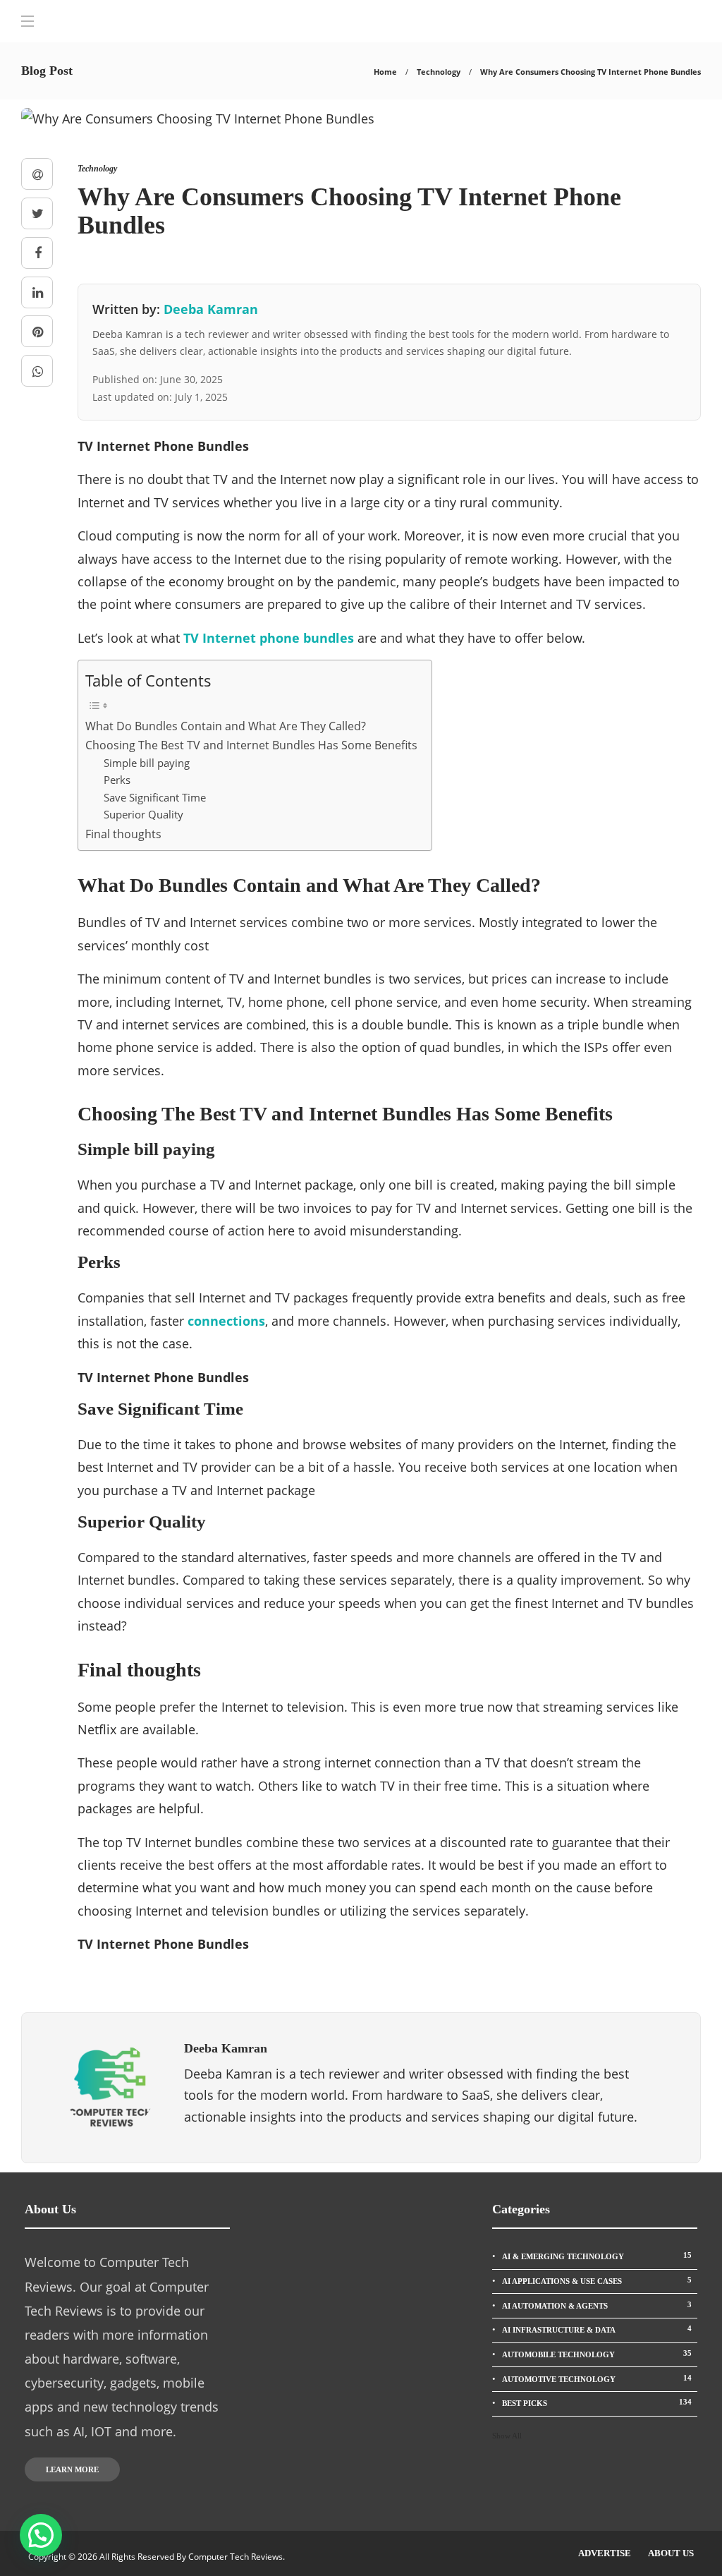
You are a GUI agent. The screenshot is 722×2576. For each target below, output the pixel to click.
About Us (671, 2553)
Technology (439, 72)
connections (226, 1321)
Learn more (72, 2469)
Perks (117, 780)
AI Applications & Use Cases (597, 2280)
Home (385, 72)
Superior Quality (143, 814)
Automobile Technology (597, 2354)
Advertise (605, 2553)
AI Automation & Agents (597, 2305)
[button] (41, 2535)
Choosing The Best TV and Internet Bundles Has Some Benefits (251, 745)
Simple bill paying (147, 763)
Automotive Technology (597, 2378)
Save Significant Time (155, 797)
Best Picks (597, 2402)
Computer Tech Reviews (235, 2557)
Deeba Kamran (211, 309)
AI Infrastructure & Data (597, 2329)
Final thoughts (123, 834)
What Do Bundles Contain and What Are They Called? (226, 726)
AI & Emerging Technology (597, 2256)
